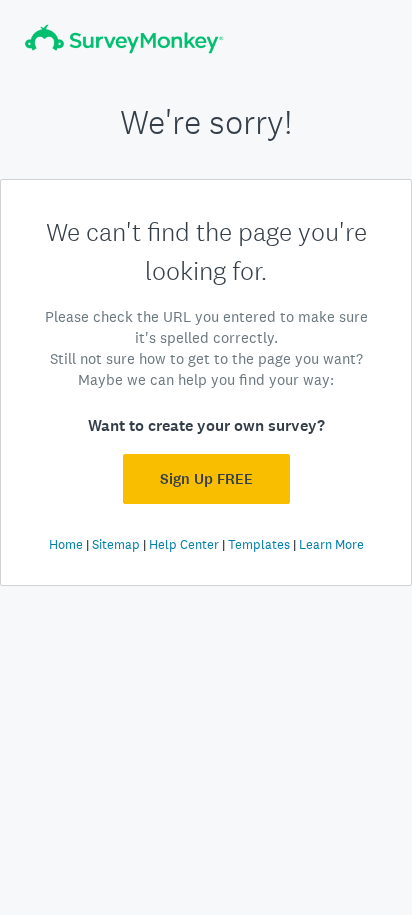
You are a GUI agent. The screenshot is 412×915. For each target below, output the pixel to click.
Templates (259, 544)
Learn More (331, 544)
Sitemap (116, 544)
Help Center (184, 544)
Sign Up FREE (206, 479)
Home (66, 544)
